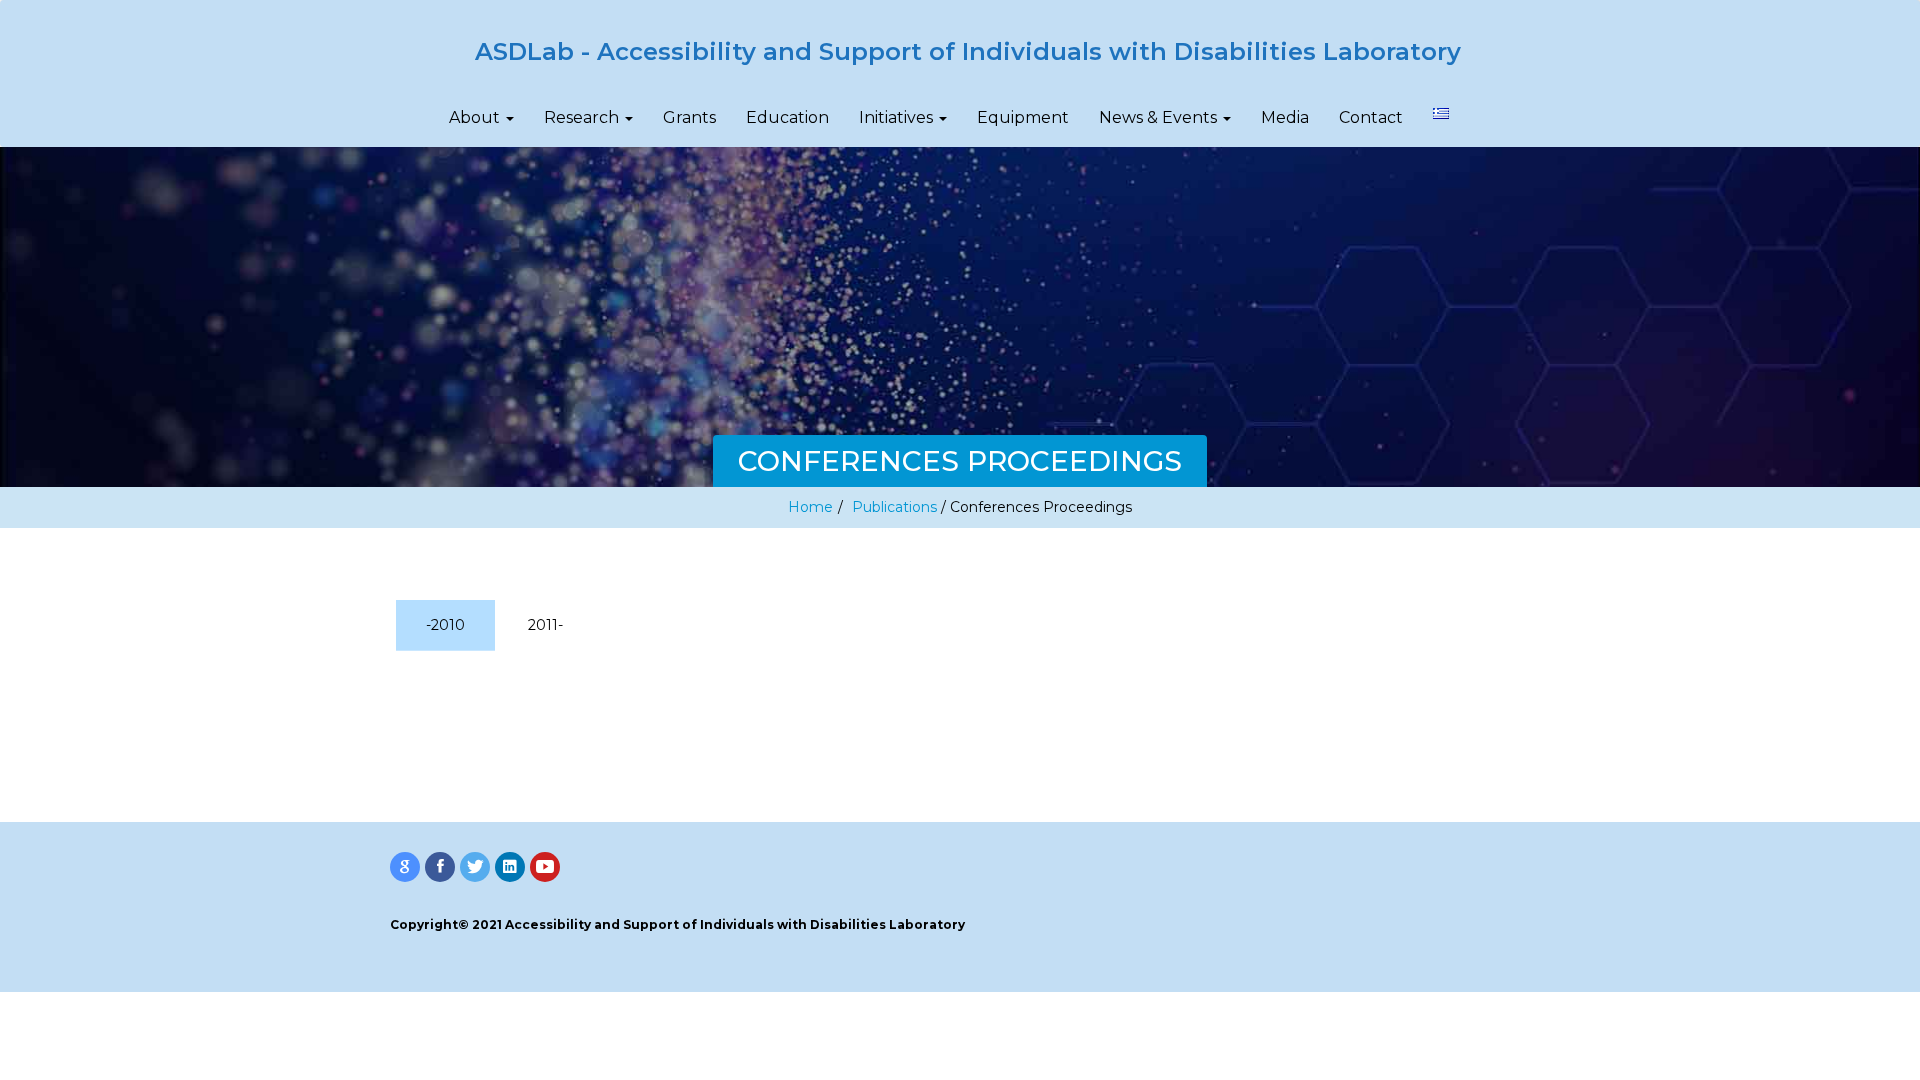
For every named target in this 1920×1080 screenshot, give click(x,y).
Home (810, 507)
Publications (894, 507)
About (476, 117)
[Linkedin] (510, 867)
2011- (545, 625)
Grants (689, 117)
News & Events (1160, 117)
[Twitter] (475, 867)
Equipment (1023, 117)
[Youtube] (545, 867)
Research (583, 117)
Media (1285, 117)
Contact (1371, 117)
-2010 (445, 625)
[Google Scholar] (405, 867)
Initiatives (898, 117)
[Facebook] (440, 867)
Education (787, 117)
